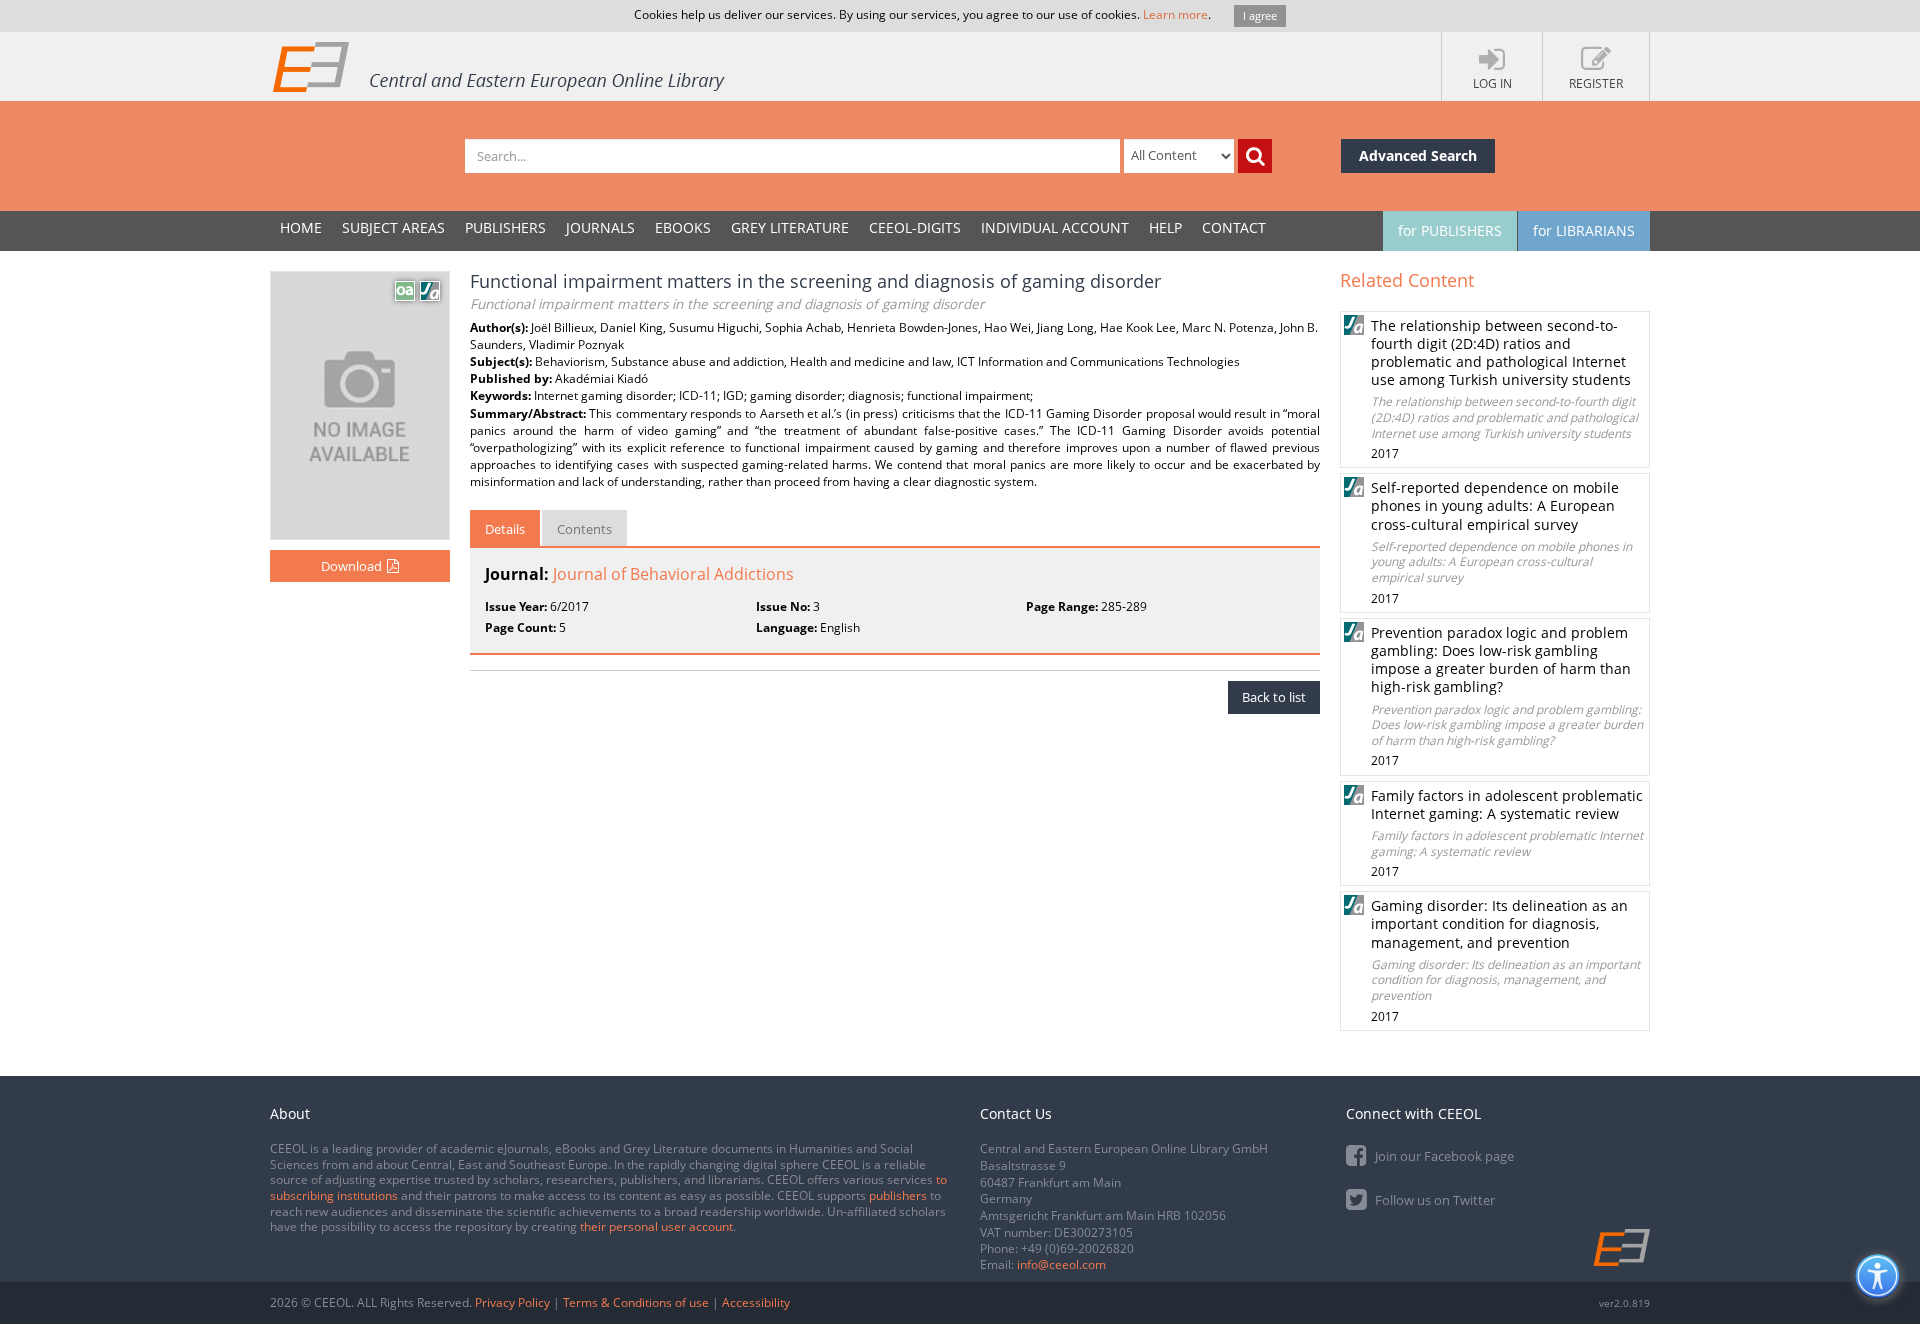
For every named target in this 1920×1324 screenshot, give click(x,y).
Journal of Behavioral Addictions (673, 574)
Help (1165, 227)
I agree (1260, 15)
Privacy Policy (512, 1302)
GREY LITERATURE (790, 227)
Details (505, 529)
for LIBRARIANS (1584, 230)
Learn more (1175, 14)
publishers (898, 1195)
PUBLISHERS (505, 227)
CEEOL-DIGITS (915, 227)
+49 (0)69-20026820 (1077, 1248)
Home (301, 227)
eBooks (683, 227)
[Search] (1255, 156)
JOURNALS (600, 227)
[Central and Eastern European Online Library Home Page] (500, 66)
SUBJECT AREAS (393, 227)
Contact (1234, 227)
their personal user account (656, 1226)
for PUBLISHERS (1450, 230)
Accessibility (756, 1302)
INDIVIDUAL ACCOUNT (1055, 227)
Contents (584, 529)
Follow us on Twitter (1433, 1200)
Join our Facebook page (1443, 1156)
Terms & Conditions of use (636, 1302)
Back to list (1274, 697)
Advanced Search (1418, 155)
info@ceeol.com (1061, 1264)
